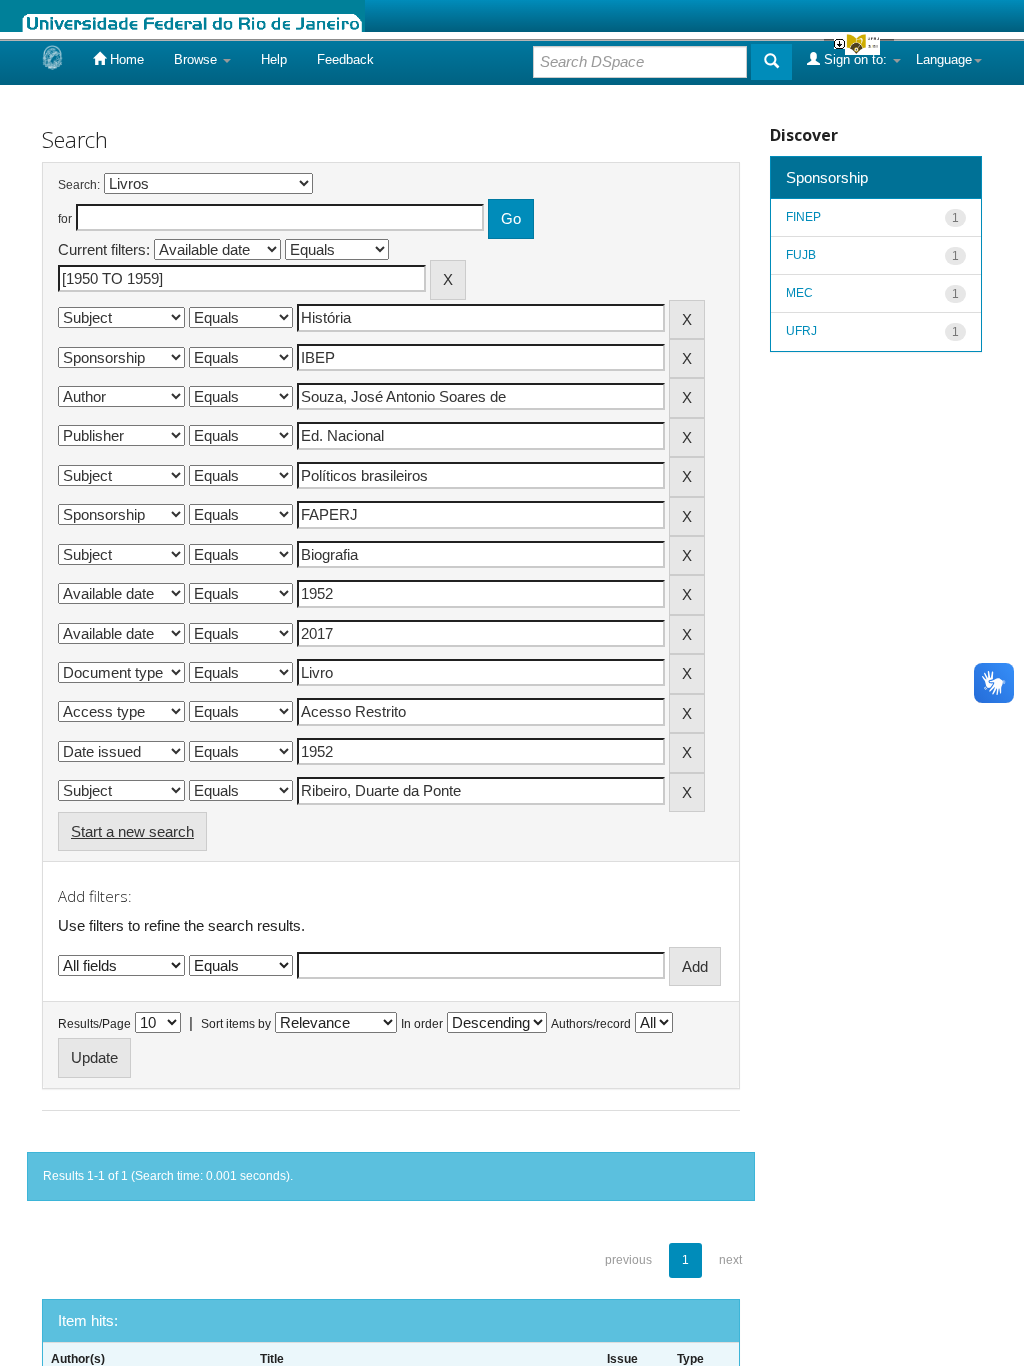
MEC (799, 293)
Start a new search (132, 831)
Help (274, 59)
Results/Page (94, 1024)
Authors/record (591, 1024)
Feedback (345, 59)
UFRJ (801, 331)
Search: (79, 185)
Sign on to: (855, 59)
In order (422, 1024)
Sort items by (236, 1024)
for (65, 219)
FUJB (801, 255)
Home (125, 59)
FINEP (803, 217)
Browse (197, 59)
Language (944, 59)
